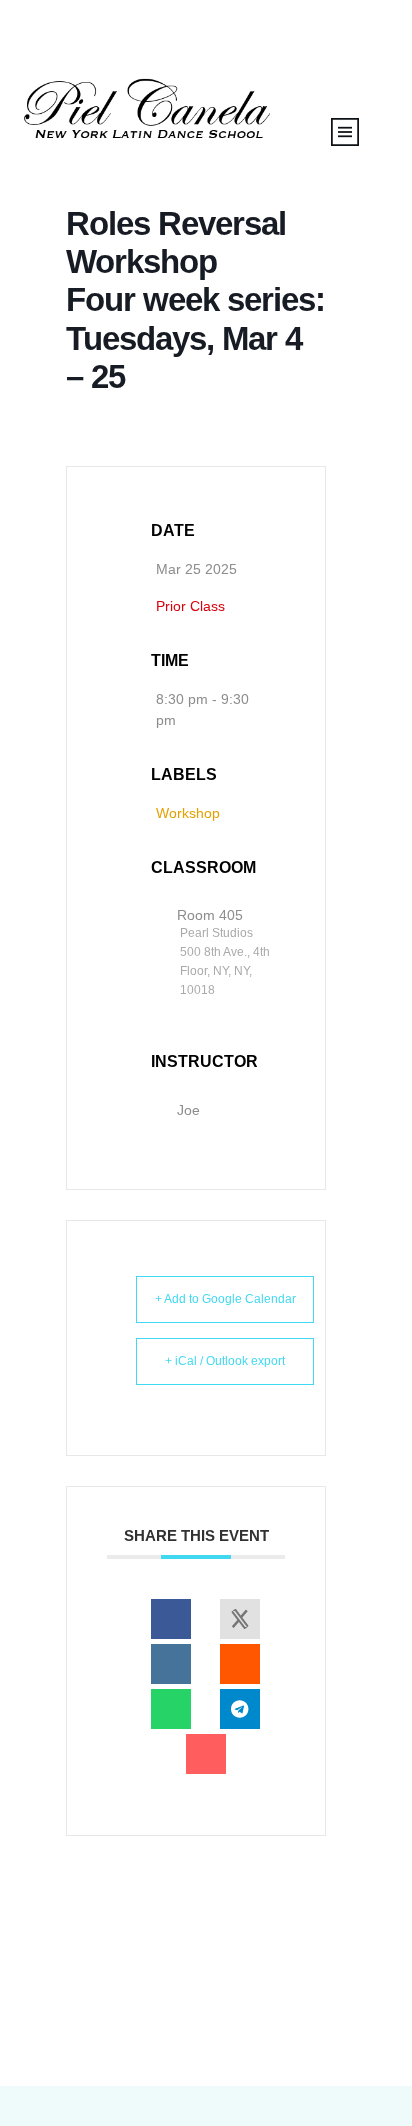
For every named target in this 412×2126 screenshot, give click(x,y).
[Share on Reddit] (240, 1664)
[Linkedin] (171, 1664)
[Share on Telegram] (240, 1709)
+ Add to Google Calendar (225, 1299)
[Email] (206, 1754)
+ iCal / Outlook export (225, 1361)
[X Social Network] (240, 1619)
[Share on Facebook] (171, 1619)
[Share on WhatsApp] (171, 1709)
